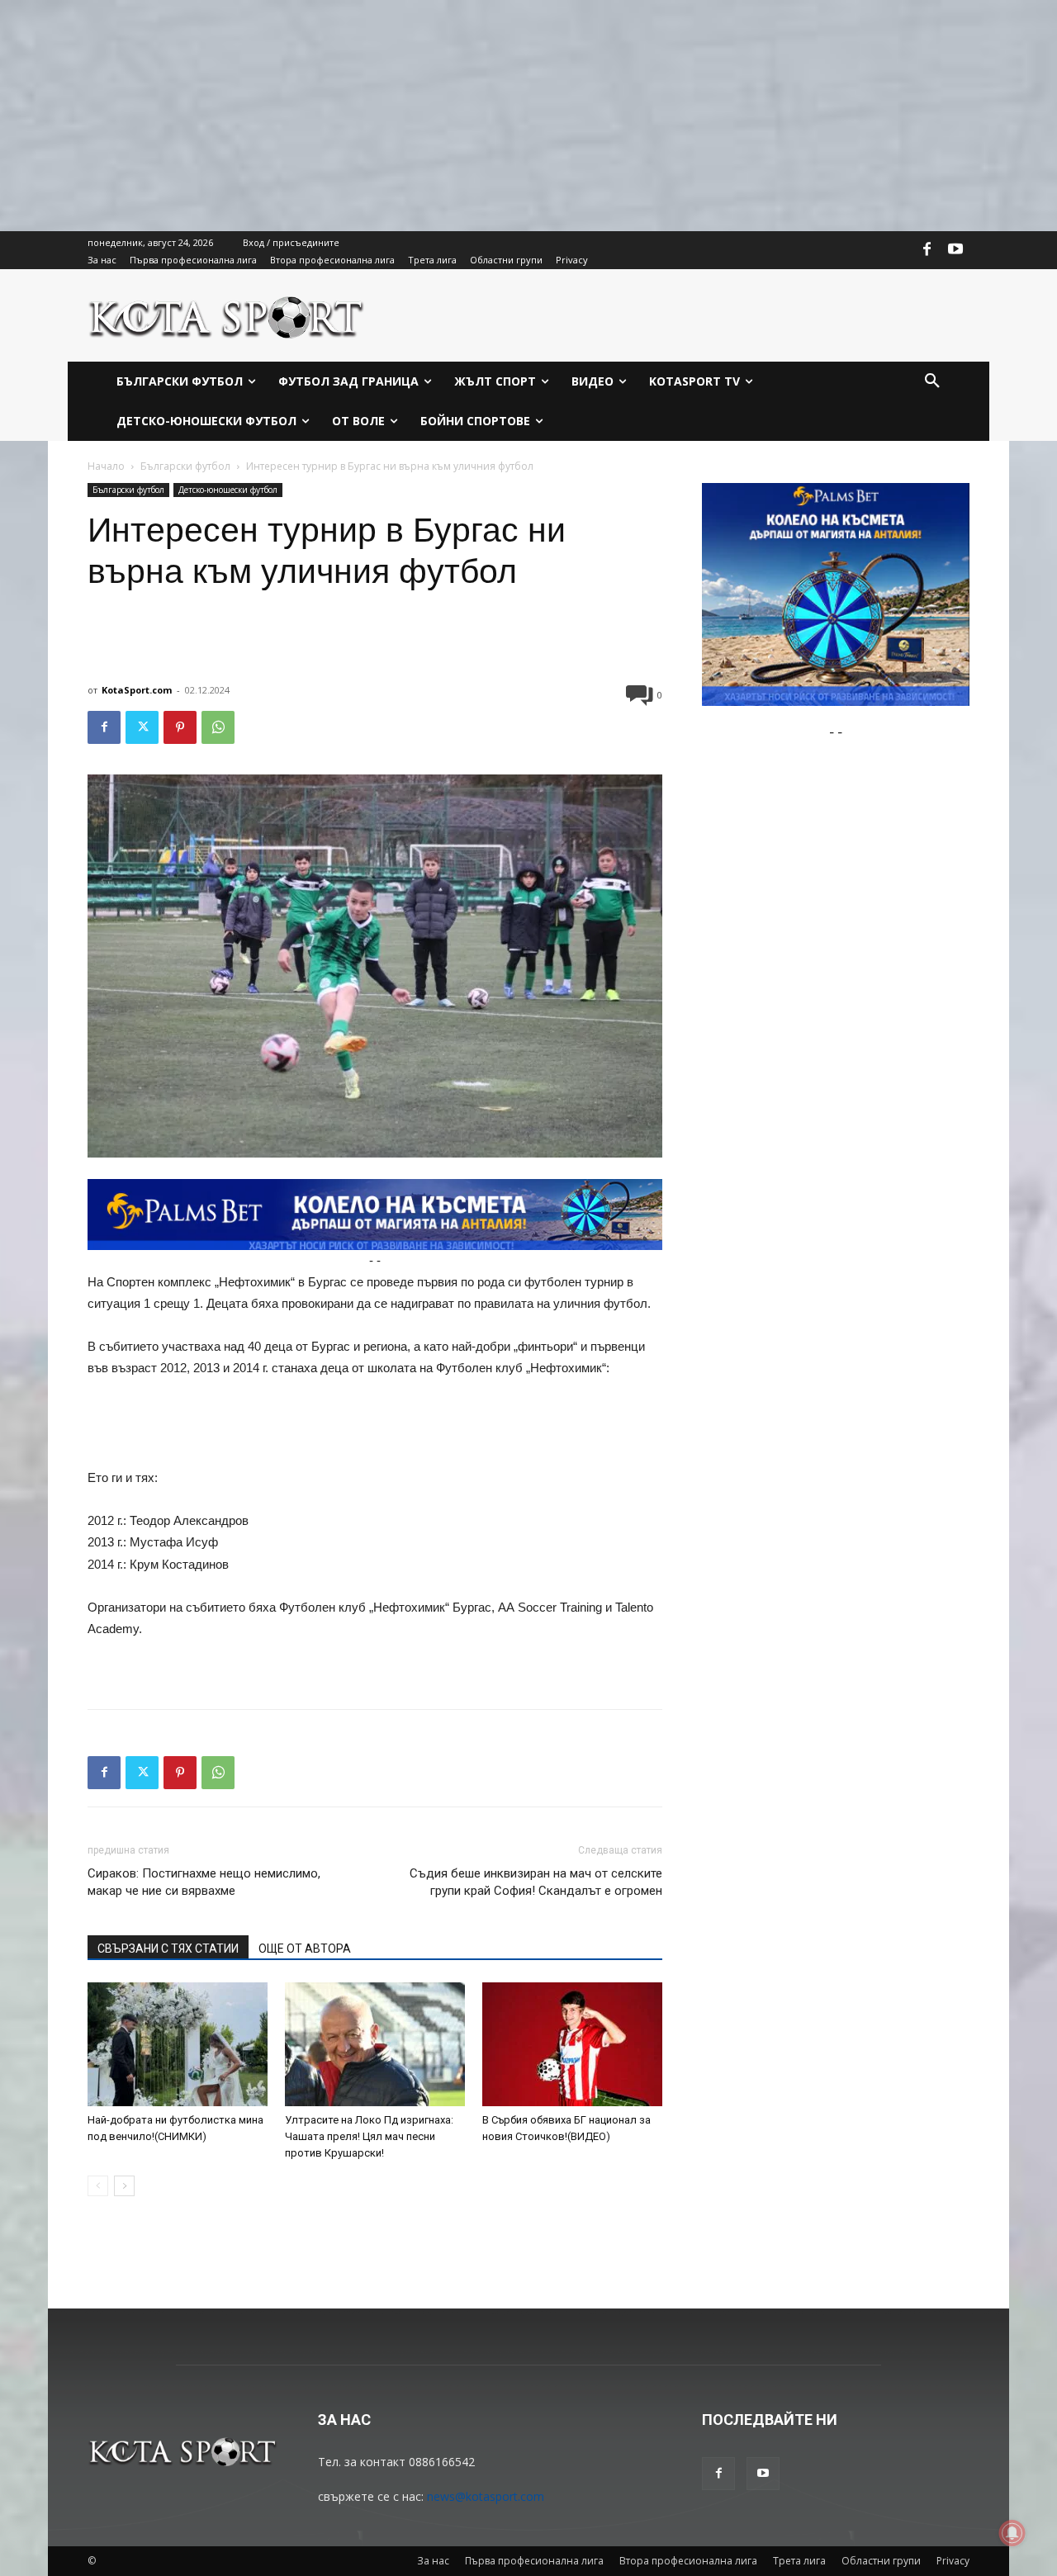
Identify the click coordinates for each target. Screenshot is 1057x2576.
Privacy (953, 2561)
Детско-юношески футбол (228, 490)
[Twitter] (142, 727)
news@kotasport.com (486, 2496)
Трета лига (799, 2561)
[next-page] (124, 2186)
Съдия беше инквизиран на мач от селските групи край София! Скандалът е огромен (536, 1882)
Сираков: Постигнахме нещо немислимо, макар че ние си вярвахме (204, 1882)
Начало (106, 466)
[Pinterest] (180, 727)
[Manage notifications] (1012, 2533)
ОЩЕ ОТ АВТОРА (305, 1949)
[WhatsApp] (218, 727)
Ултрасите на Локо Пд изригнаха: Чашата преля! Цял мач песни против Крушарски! (369, 2136)
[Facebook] (927, 250)
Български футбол (185, 466)
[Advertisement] (495, 116)
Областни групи (881, 2561)
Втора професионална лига (688, 2561)
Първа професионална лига (534, 2561)
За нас (433, 2561)
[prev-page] (98, 2186)
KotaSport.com (137, 690)
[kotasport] (227, 315)
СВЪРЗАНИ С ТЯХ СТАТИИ (168, 1949)
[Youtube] (955, 250)
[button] (932, 381)
